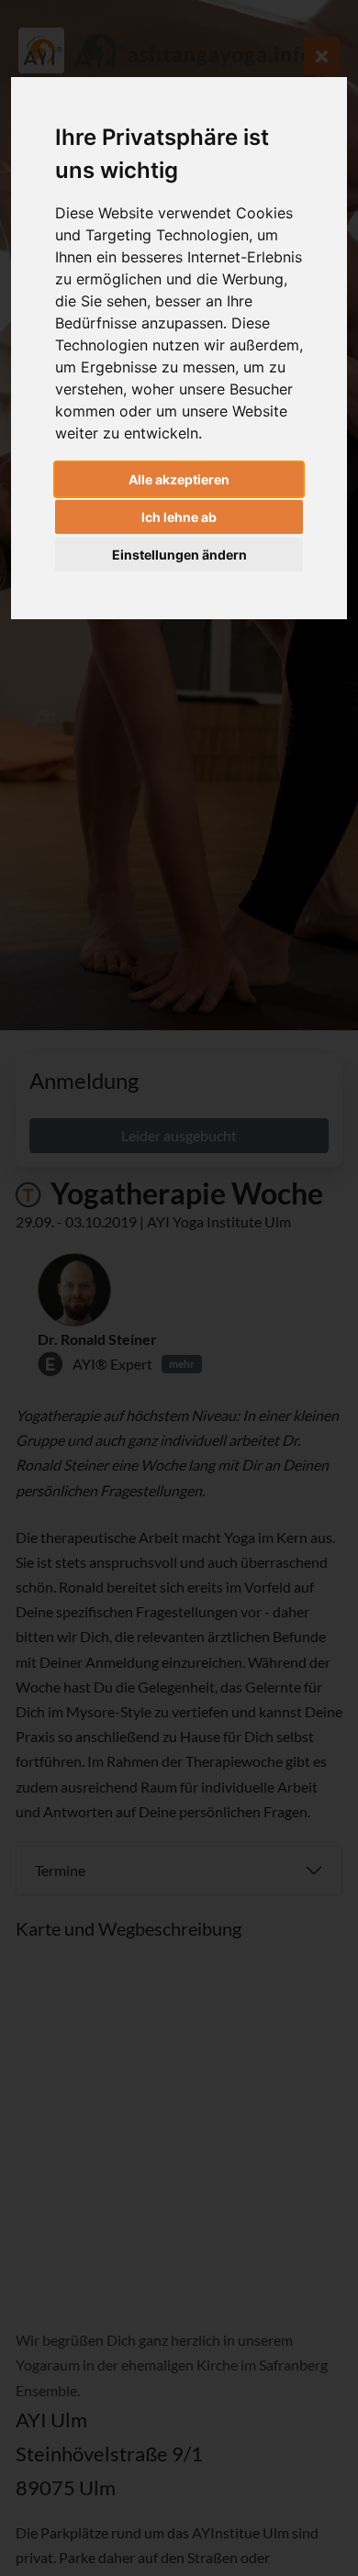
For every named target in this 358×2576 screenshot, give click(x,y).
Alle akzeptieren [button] (179, 479)
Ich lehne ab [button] (179, 517)
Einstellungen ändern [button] (179, 555)
